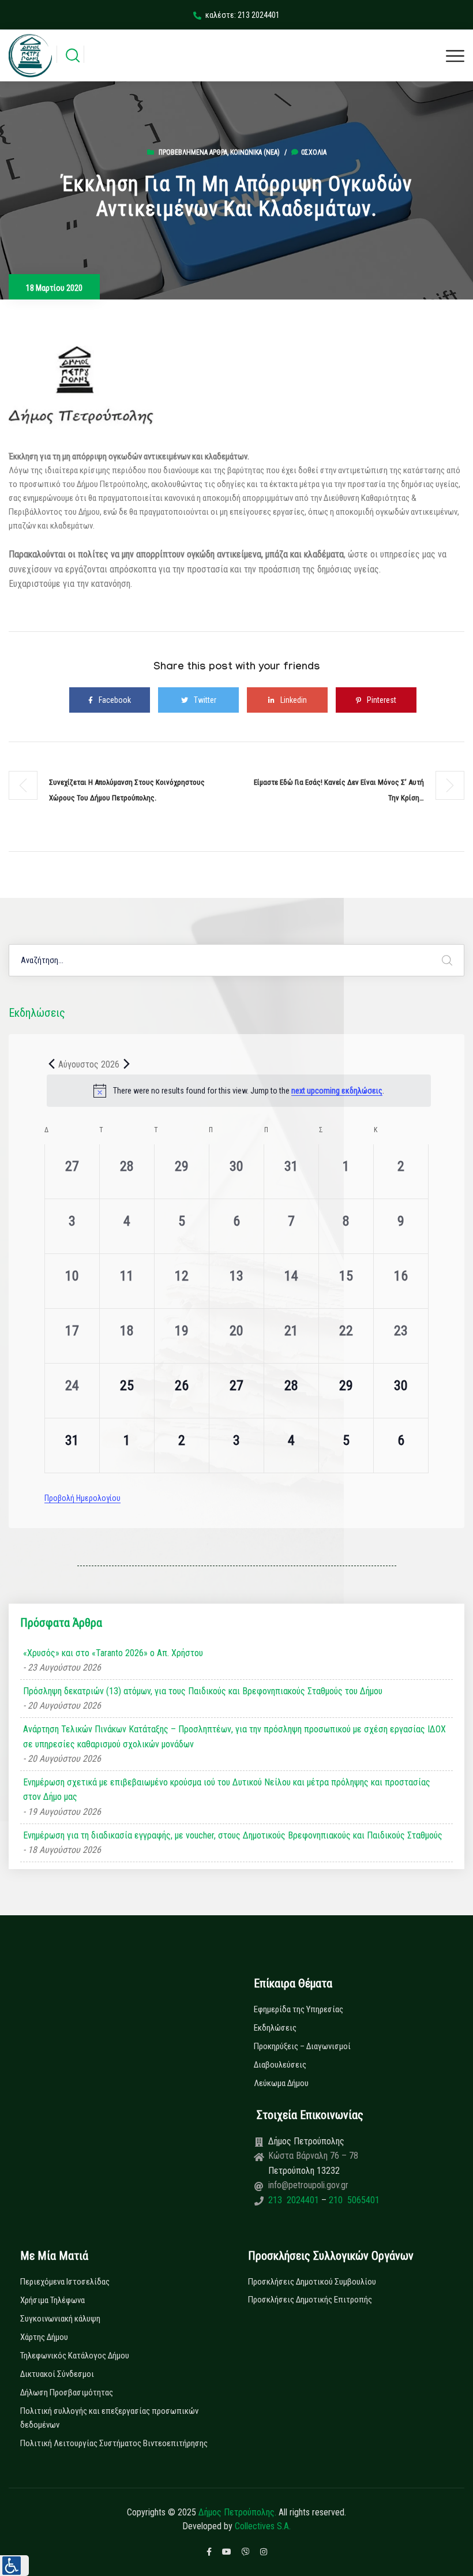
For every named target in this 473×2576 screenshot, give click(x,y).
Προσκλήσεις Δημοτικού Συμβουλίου (312, 2282)
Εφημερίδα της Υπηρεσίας (299, 2009)
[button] (14, 2566)
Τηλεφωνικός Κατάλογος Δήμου (75, 2356)
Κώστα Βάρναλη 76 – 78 (313, 2156)
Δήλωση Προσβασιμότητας (67, 2392)
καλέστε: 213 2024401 (243, 15)
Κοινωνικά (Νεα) (255, 152)
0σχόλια (314, 152)
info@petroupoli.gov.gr (308, 2185)
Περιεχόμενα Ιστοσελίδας (65, 2282)
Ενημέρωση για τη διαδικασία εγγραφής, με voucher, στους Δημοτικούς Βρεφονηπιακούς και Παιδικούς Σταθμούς (233, 1835)
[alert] (239, 1091)
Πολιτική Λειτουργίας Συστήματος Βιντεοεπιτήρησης (114, 2443)
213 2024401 (295, 2200)
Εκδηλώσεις (275, 2028)
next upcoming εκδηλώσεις (337, 1091)
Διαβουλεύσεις (280, 2065)
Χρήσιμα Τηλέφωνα (52, 2300)
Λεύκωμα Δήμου (281, 2083)
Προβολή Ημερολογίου (82, 1498)
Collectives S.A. (263, 2526)
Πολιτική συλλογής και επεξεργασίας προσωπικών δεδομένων (109, 2418)
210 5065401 (353, 2200)
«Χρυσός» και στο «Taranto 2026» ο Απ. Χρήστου (113, 1653)
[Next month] (126, 1064)
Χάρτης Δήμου (44, 2337)
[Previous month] (51, 1064)
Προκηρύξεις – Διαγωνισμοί (302, 2046)
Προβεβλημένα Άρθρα (193, 152)
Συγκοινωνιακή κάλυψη (60, 2319)
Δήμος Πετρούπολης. (237, 2512)
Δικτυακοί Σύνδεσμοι (57, 2374)
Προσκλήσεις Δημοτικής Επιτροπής (310, 2300)
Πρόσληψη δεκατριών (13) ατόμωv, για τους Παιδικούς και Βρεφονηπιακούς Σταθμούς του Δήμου (203, 1691)
